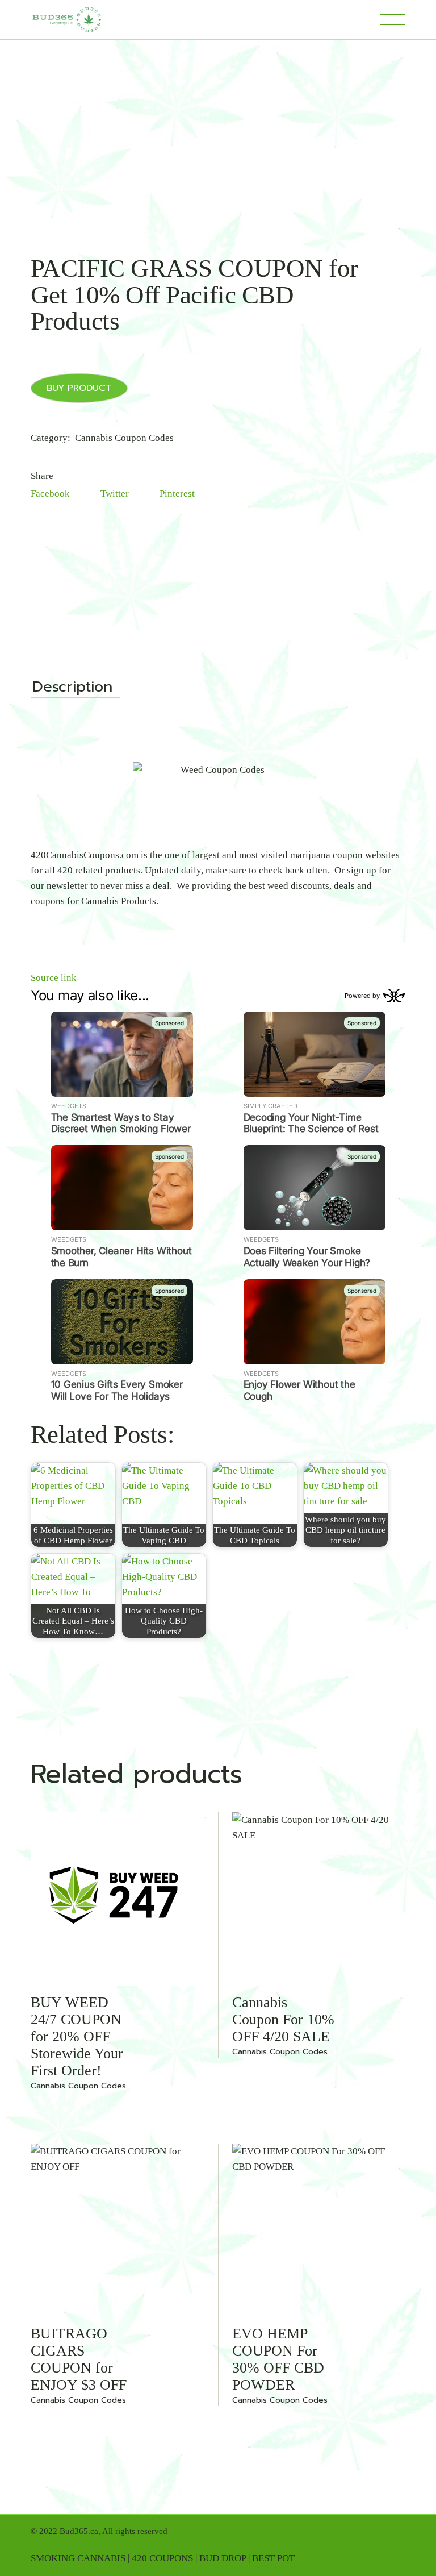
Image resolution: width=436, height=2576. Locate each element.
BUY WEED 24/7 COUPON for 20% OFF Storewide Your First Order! (77, 2036)
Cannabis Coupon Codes (124, 438)
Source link (54, 978)
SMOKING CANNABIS (78, 2558)
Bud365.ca (79, 2531)
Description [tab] (72, 688)
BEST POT (273, 2558)
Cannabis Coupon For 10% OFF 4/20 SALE (283, 2019)
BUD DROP (223, 2558)
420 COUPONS (162, 2558)
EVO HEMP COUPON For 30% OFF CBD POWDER (278, 2359)
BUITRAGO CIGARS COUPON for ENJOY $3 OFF (79, 2359)
